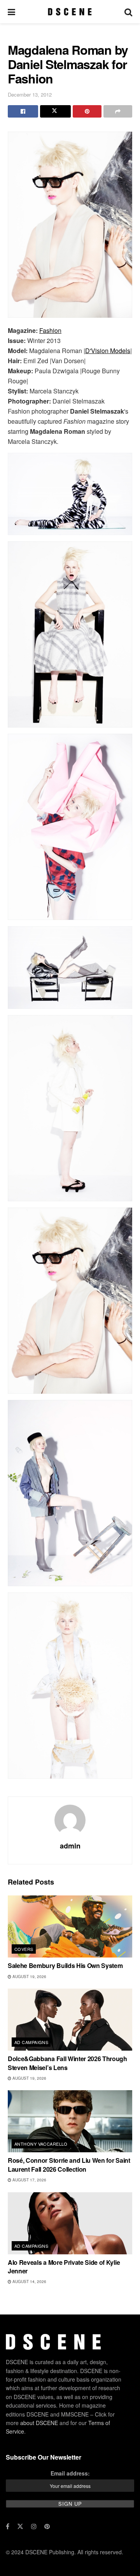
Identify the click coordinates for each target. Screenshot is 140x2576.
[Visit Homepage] (70, 12)
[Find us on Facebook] (8, 2526)
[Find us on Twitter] (20, 2526)
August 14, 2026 (29, 2282)
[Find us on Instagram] (34, 2526)
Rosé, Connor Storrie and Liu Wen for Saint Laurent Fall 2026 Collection (69, 2165)
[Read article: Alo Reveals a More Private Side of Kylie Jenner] (70, 2223)
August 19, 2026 (29, 1977)
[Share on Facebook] (23, 111)
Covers (24, 1949)
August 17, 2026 (29, 2180)
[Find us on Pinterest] (47, 2526)
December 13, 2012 (30, 94)
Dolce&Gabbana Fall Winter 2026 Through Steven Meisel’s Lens (67, 2063)
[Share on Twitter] (55, 111)
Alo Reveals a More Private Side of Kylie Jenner (64, 2267)
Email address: (70, 2473)
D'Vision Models (108, 351)
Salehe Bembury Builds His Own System (65, 1965)
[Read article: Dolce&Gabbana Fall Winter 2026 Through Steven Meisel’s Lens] (70, 2020)
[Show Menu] (11, 12)
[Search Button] (128, 12)
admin (70, 1846)
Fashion (50, 330)
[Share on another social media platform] (118, 111)
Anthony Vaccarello (41, 2144)
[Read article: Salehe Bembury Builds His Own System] (70, 1926)
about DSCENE (39, 2423)
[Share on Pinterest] (87, 111)
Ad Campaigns (31, 2042)
